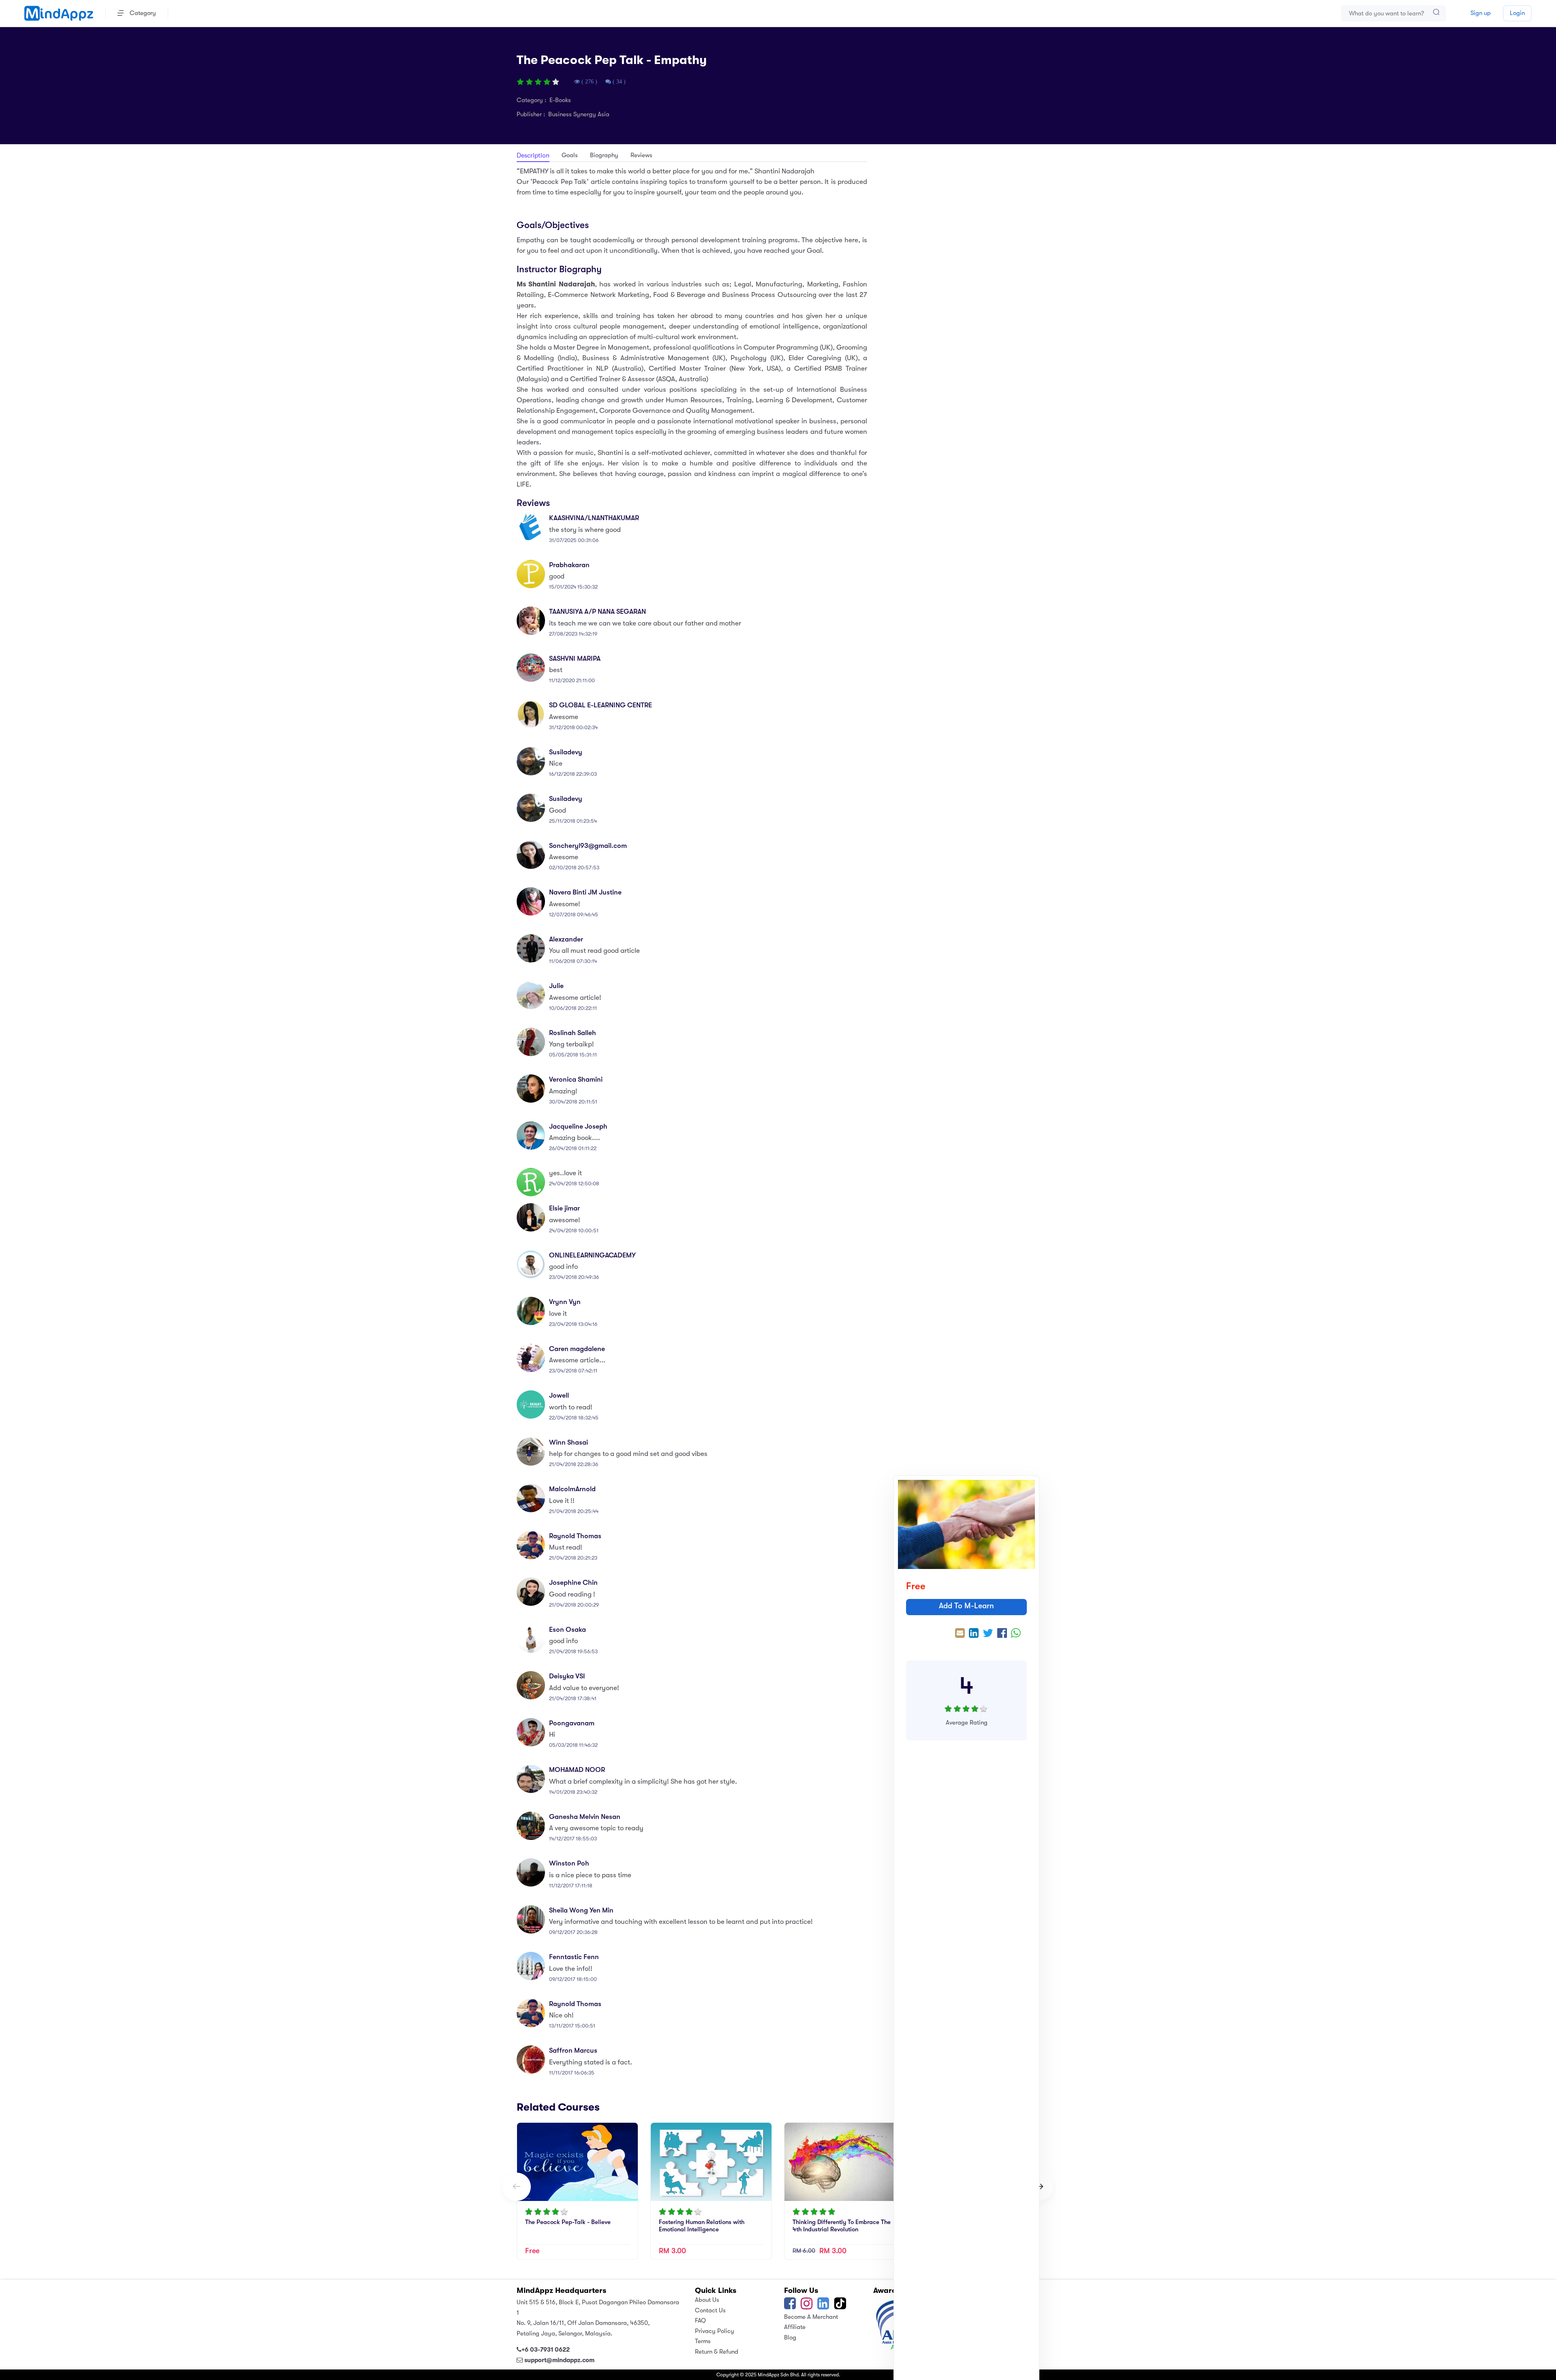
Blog (790, 2337)
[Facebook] (790, 2306)
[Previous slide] (517, 2187)
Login (1517, 13)
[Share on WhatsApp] (1016, 1634)
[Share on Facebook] (1002, 1634)
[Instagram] (807, 2306)
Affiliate (795, 2327)
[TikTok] (841, 2306)
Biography (604, 155)
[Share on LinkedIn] (974, 1634)
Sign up (1481, 13)
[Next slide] (1039, 2187)
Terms (703, 2341)
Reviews (641, 155)
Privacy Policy (715, 2331)
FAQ (700, 2320)
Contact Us (710, 2310)
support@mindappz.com (559, 2360)
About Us (707, 2300)
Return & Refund (717, 2352)
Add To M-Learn (966, 1606)
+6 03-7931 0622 (546, 2350)
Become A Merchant (811, 2317)
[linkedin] (823, 2306)
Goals (570, 155)
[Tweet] (988, 1634)
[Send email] (960, 1634)
